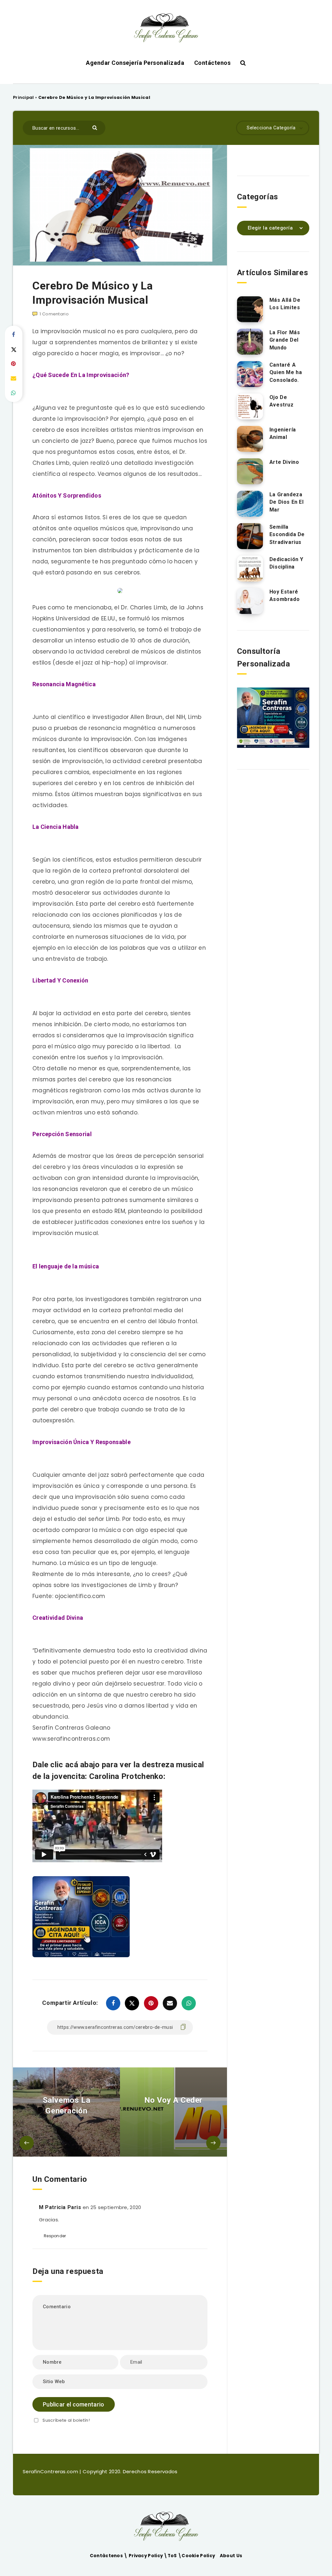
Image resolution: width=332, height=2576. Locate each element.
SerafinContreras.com (51, 2471)
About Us (231, 2556)
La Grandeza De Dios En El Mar (287, 502)
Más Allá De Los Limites (285, 304)
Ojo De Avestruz (282, 401)
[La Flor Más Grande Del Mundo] (250, 342)
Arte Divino (284, 462)
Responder (55, 2236)
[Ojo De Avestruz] (250, 406)
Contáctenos (213, 63)
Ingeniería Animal (283, 433)
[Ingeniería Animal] (250, 439)
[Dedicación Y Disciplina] (250, 569)
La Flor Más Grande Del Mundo (285, 340)
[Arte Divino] (250, 471)
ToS (173, 2556)
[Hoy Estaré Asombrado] (250, 601)
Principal (24, 97)
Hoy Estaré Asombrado (285, 595)
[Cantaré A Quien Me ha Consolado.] (250, 374)
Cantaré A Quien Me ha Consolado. (286, 372)
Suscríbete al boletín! (66, 2420)
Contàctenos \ (109, 2556)
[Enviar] (95, 127)
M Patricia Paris (60, 2207)
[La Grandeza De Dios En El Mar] (250, 504)
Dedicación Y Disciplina (286, 563)
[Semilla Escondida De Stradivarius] (250, 536)
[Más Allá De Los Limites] (250, 309)
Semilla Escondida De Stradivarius (287, 534)
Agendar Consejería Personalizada (135, 63)
